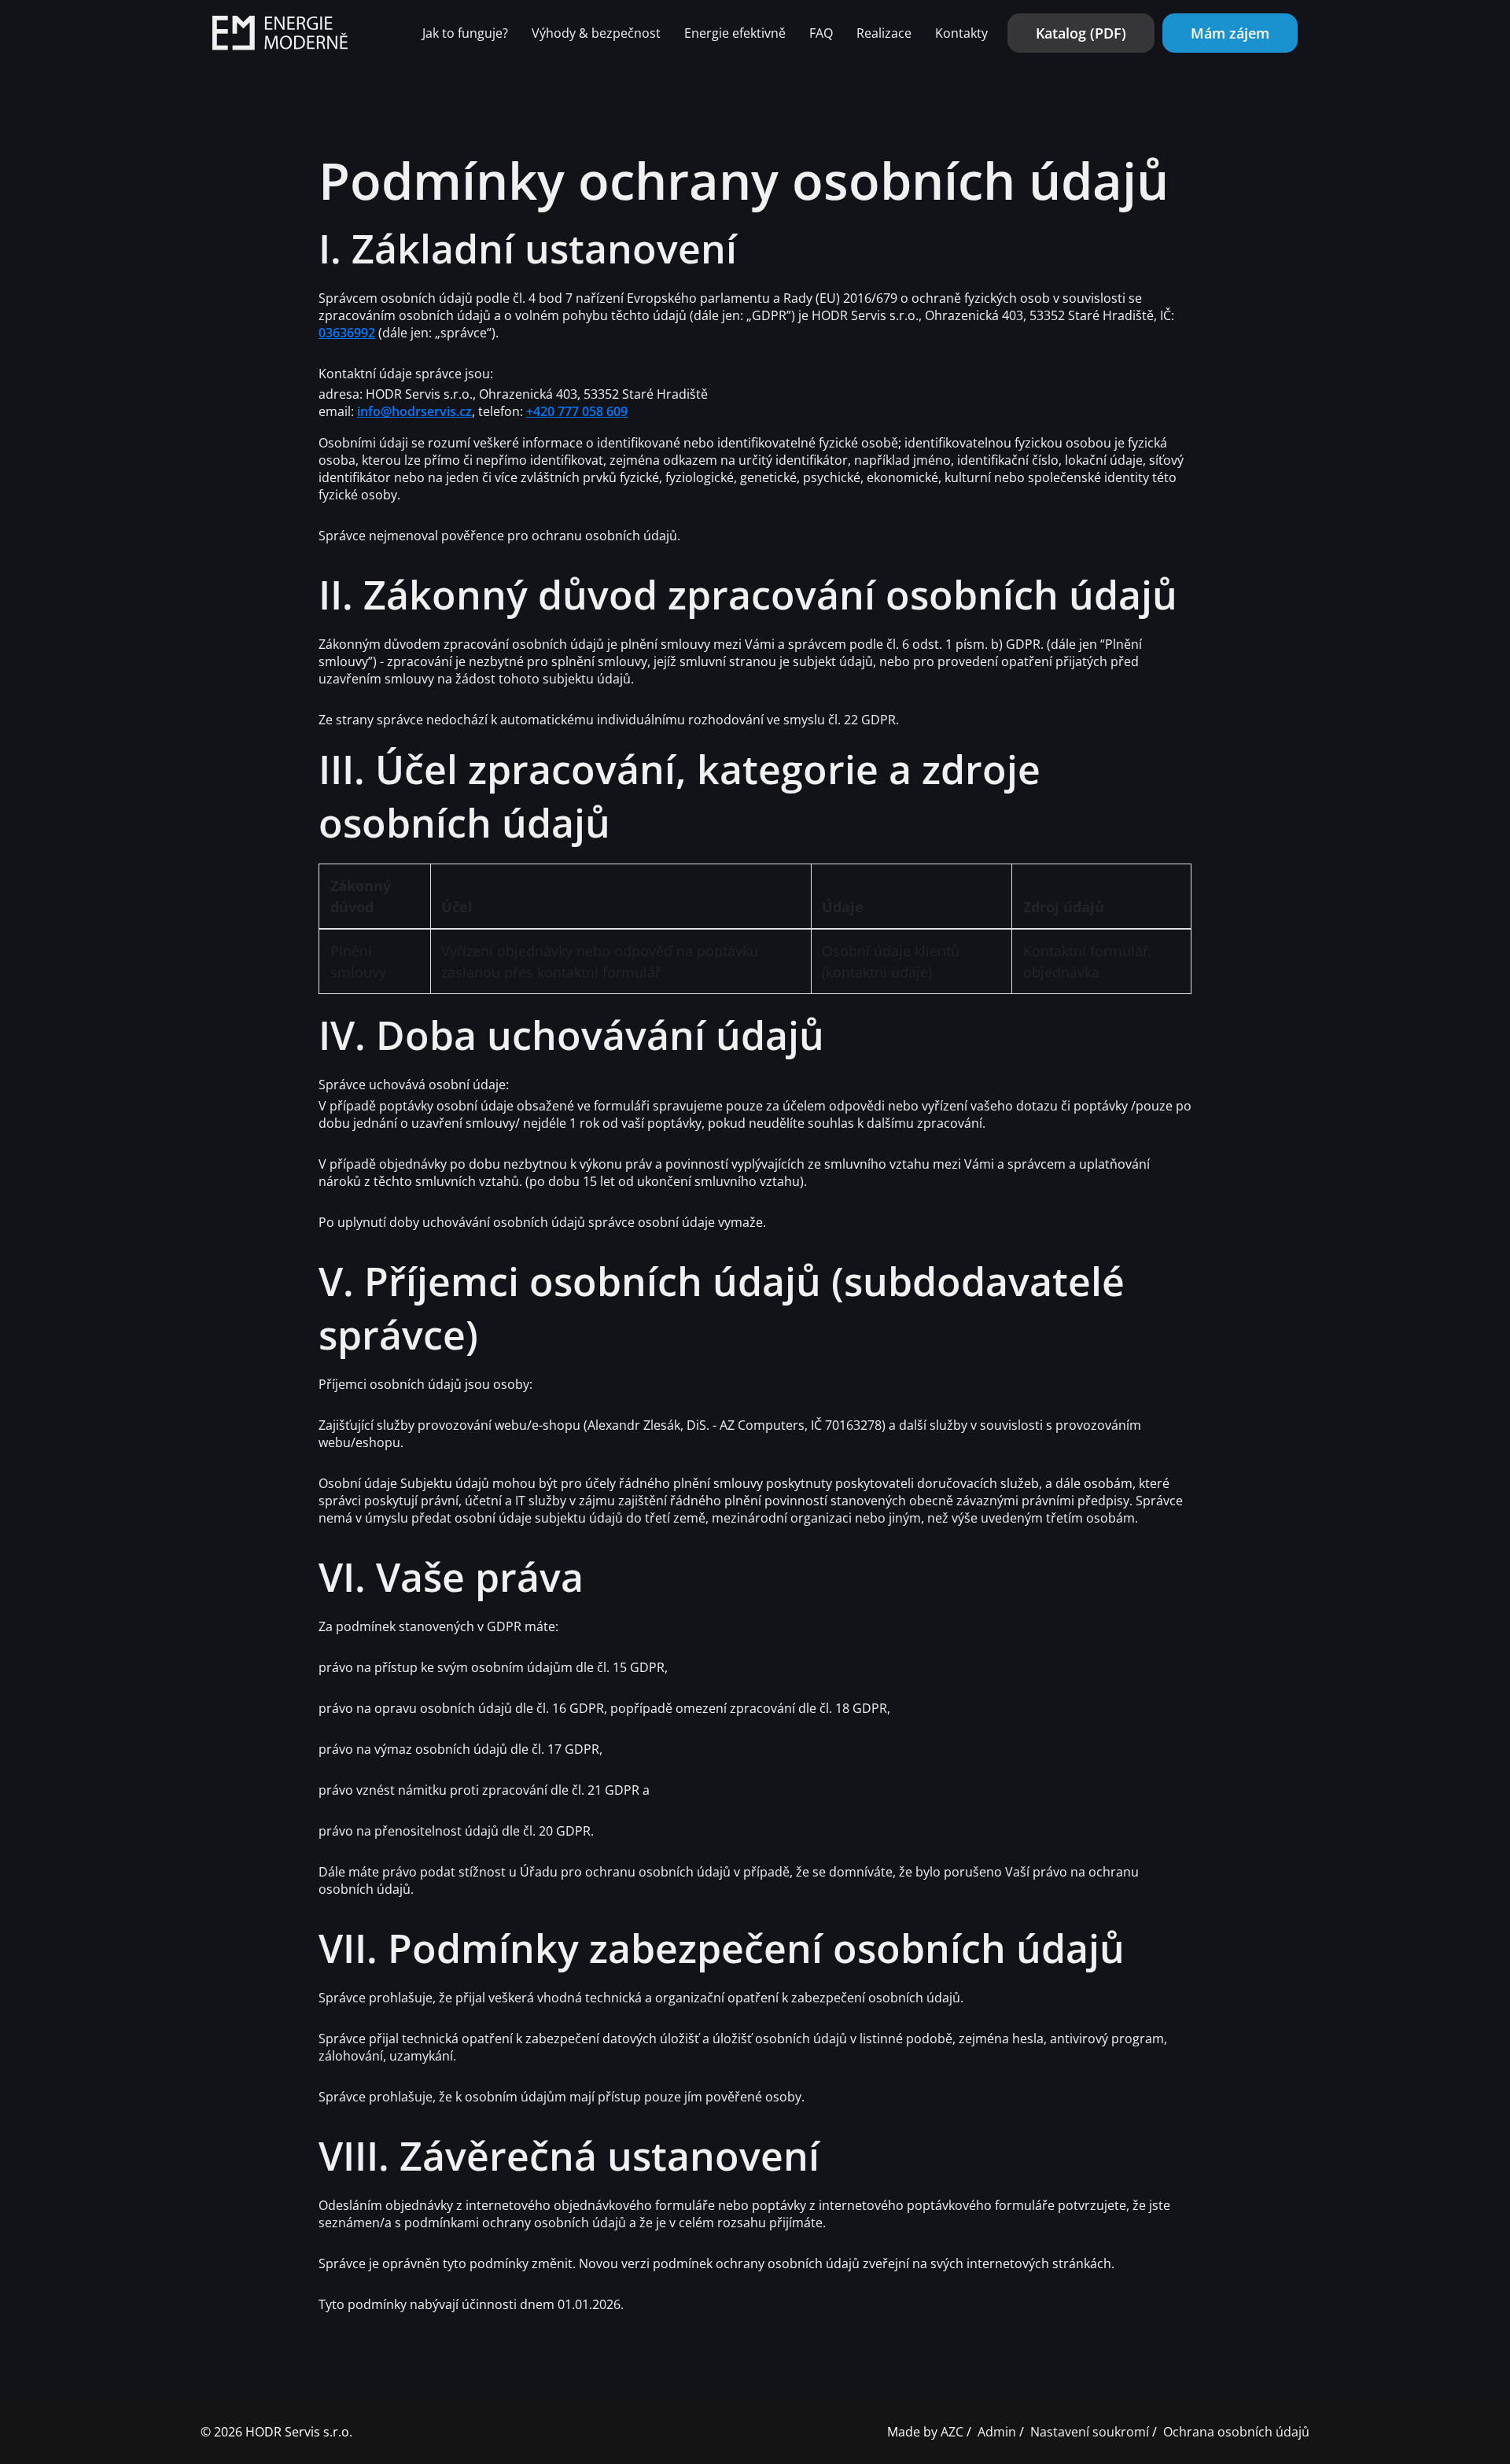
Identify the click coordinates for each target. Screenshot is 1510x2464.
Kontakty (961, 33)
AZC (952, 2432)
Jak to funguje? (465, 33)
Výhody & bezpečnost (596, 33)
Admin (997, 2432)
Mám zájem (1230, 33)
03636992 (347, 333)
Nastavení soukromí (1090, 2432)
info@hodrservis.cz (414, 411)
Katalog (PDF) (1081, 33)
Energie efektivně (735, 33)
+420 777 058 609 (577, 411)
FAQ (821, 33)
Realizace (884, 33)
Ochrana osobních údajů (1236, 2432)
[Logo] (280, 33)
